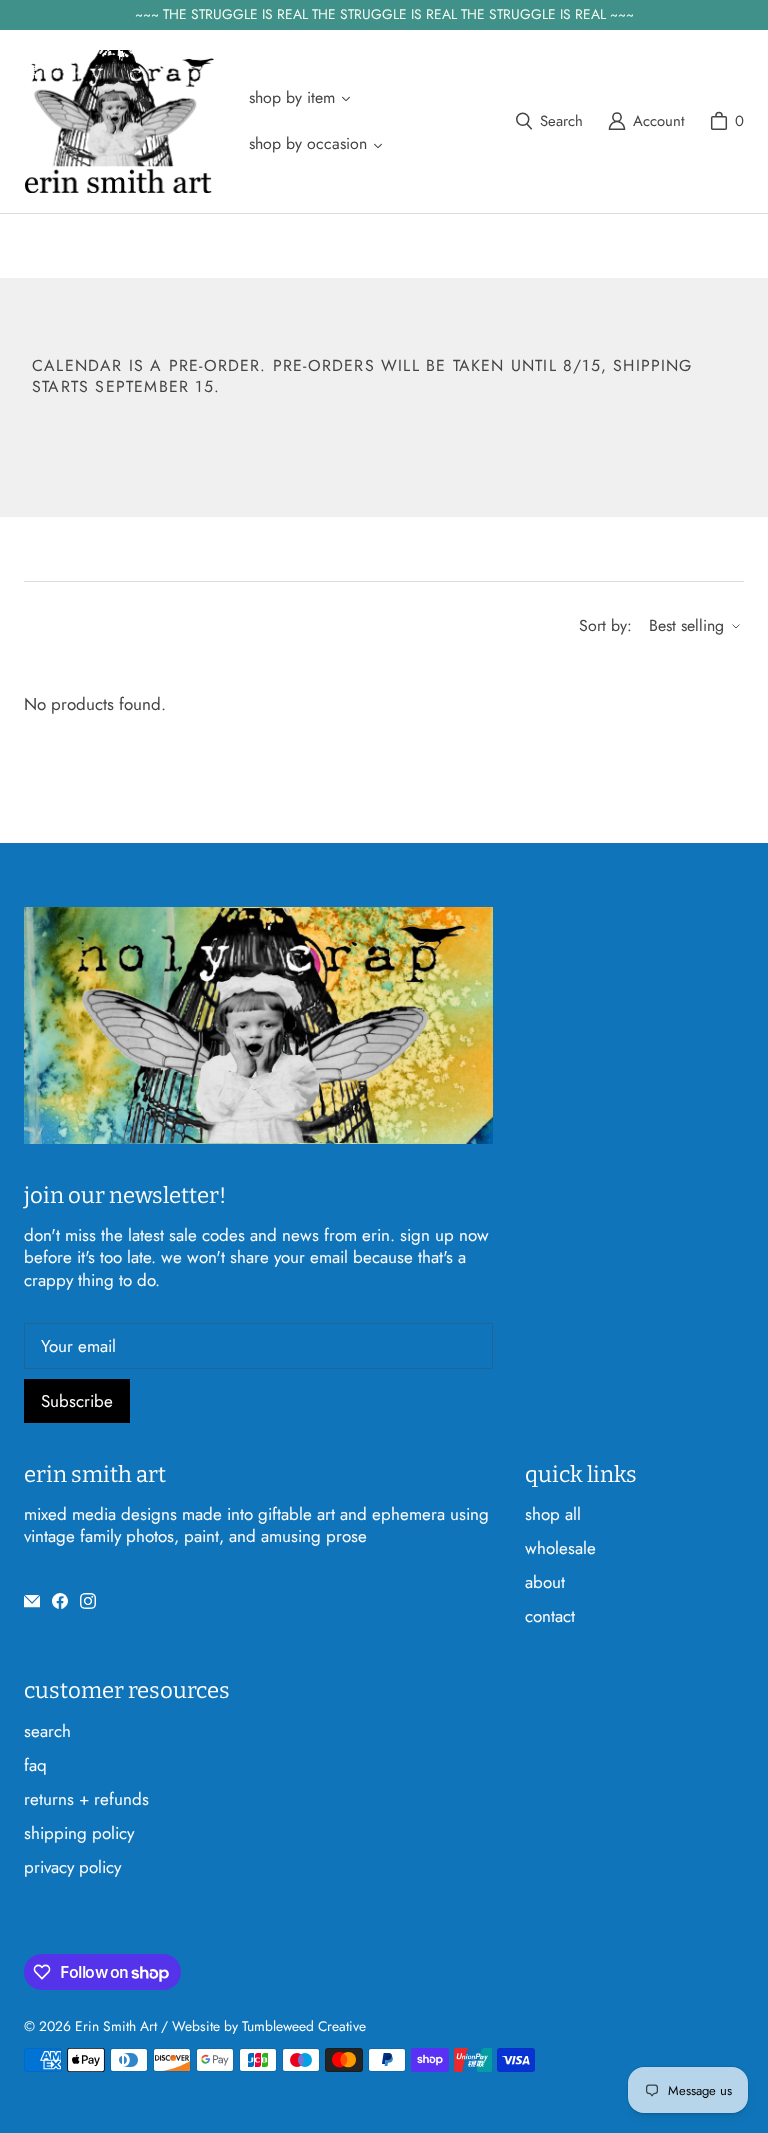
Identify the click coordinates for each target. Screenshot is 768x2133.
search (47, 1731)
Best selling (686, 625)
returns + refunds (86, 1799)
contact (550, 1616)
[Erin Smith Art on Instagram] (88, 1601)
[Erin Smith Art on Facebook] (60, 1601)
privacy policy (72, 1867)
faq (35, 1765)
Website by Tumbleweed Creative (269, 2026)
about (545, 1582)
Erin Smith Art (116, 2026)
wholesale (560, 1548)
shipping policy (79, 1833)
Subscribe (77, 1401)
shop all (553, 1514)
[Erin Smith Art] (119, 121)
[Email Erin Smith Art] (32, 1601)
